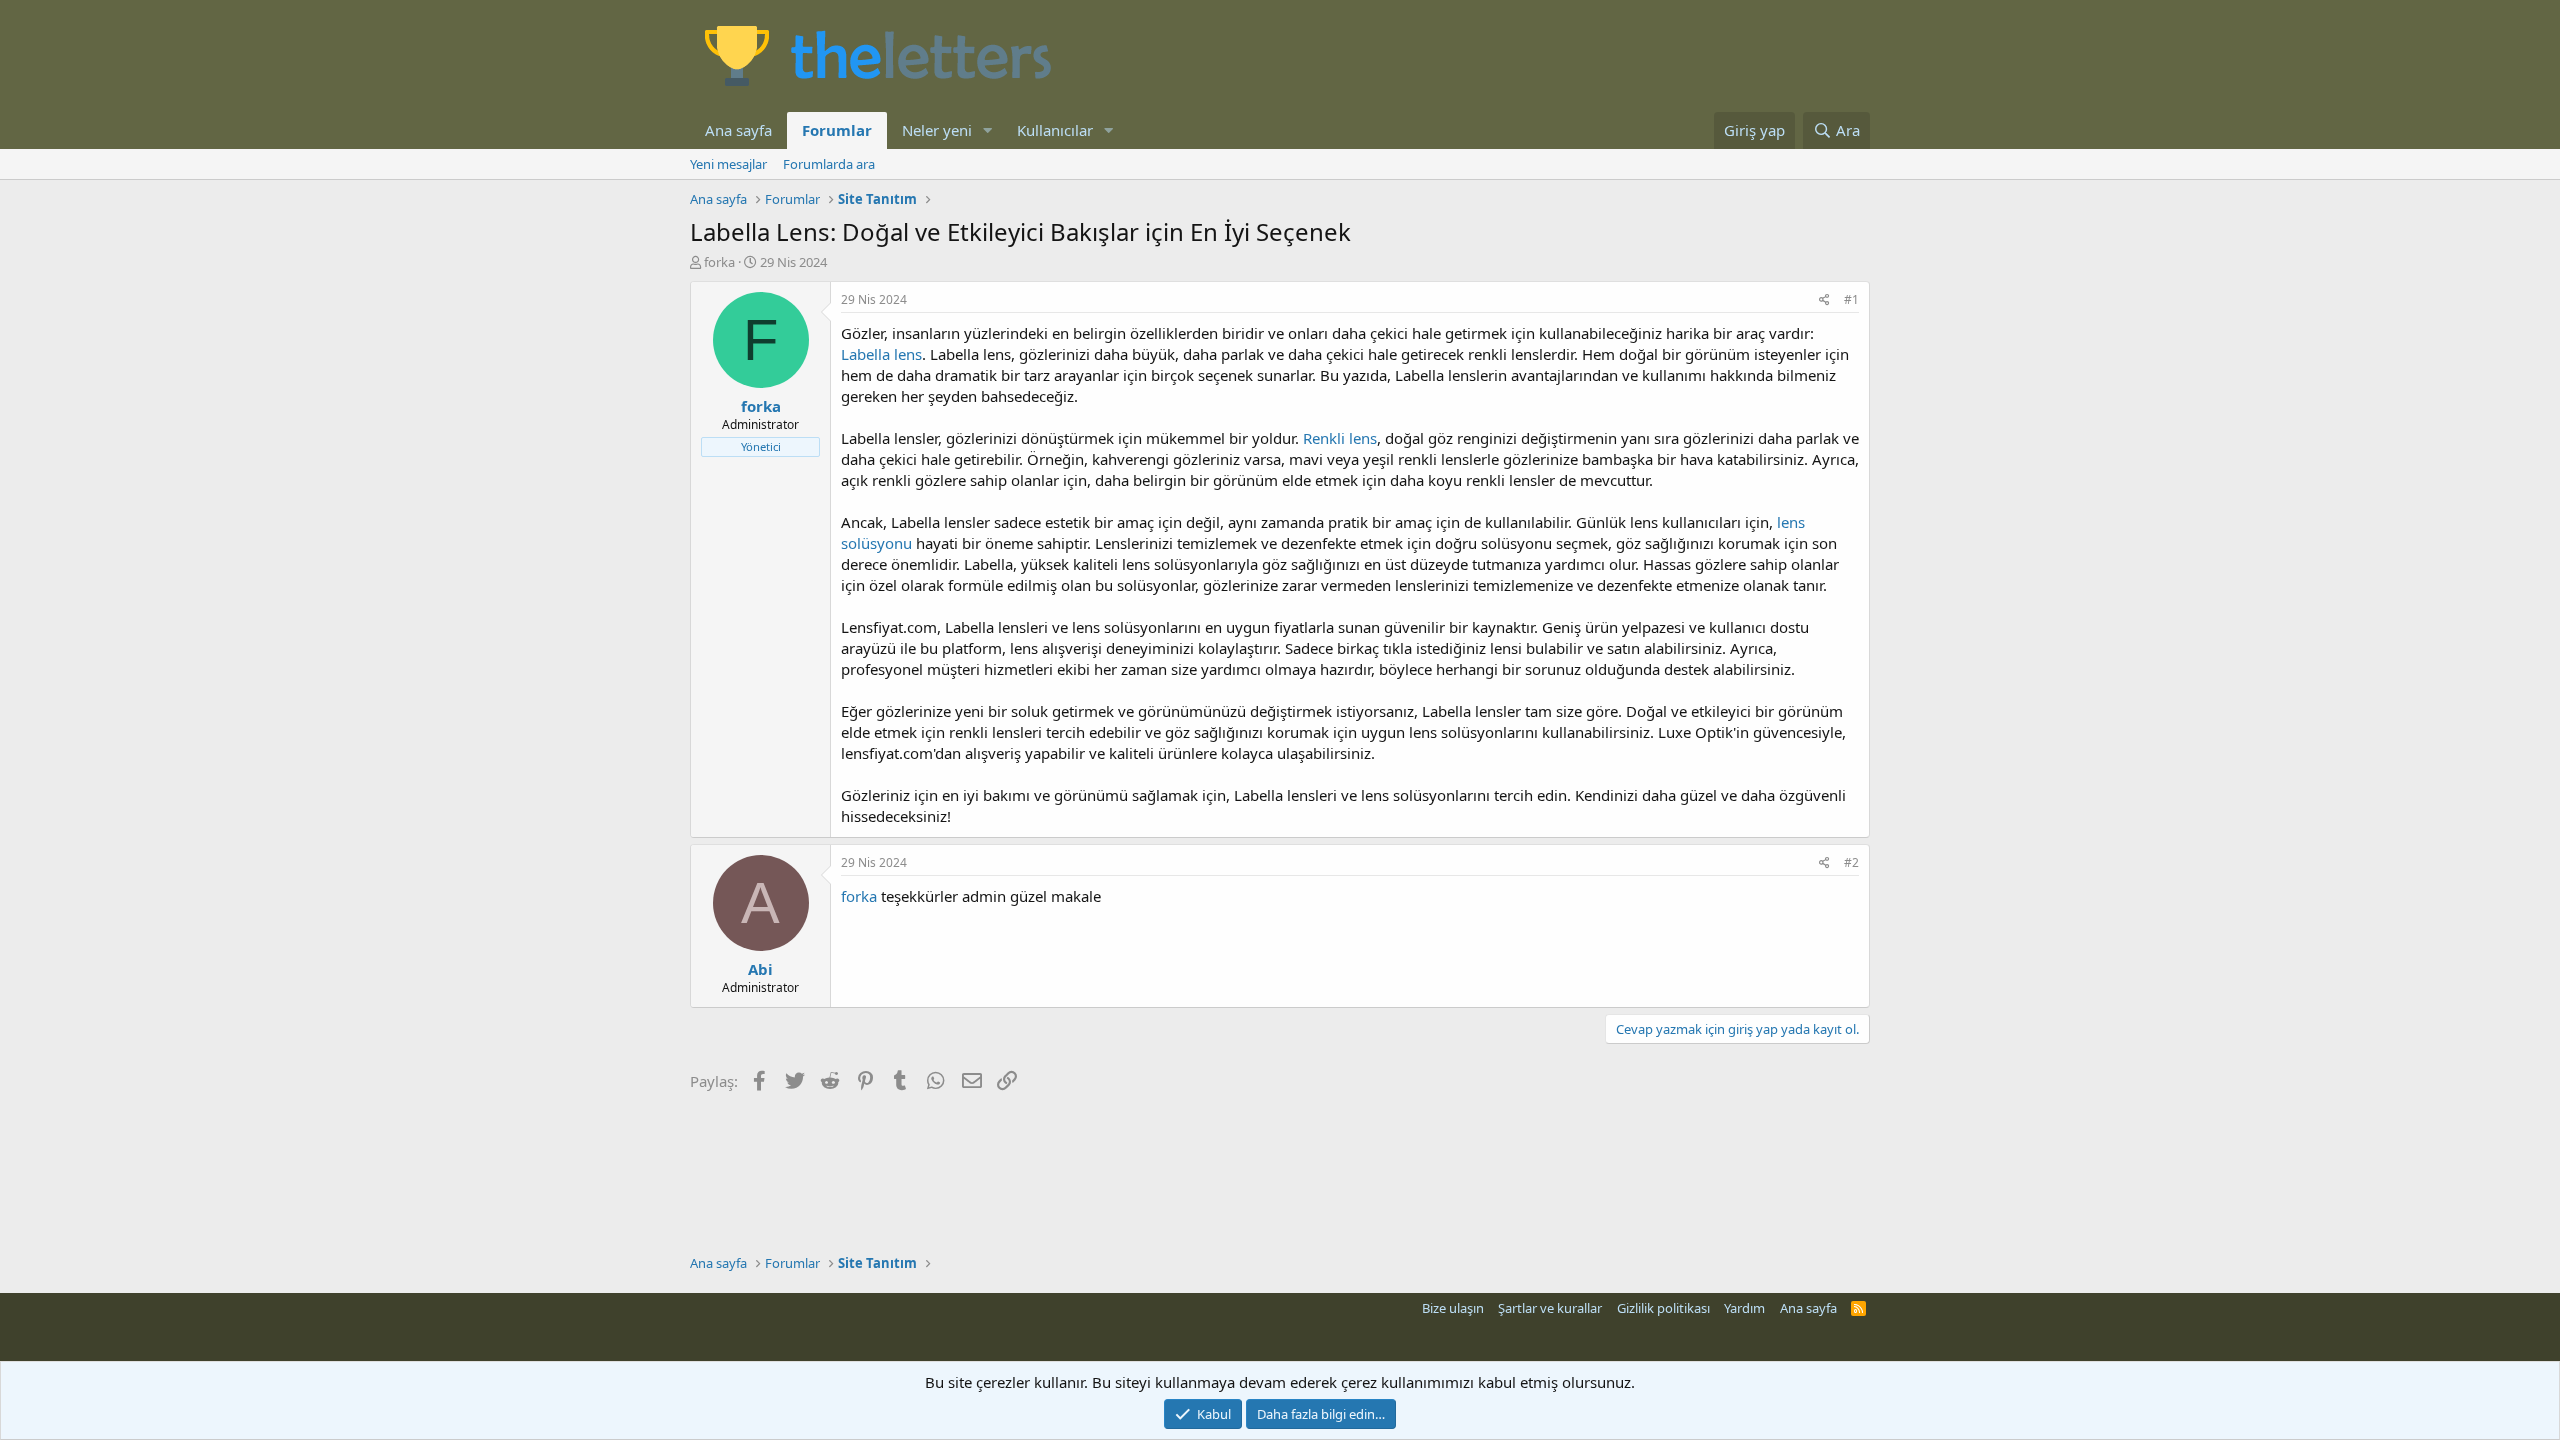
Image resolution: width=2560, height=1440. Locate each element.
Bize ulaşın (1453, 1308)
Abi (760, 969)
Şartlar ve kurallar (1550, 1308)
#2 (1851, 862)
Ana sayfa (738, 130)
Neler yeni (937, 130)
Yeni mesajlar (728, 164)
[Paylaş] (1824, 300)
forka (859, 896)
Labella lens (881, 354)
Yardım (1744, 1308)
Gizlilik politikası (1663, 1308)
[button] (988, 130)
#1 (1851, 299)
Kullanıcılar (1055, 130)
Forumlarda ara (829, 164)
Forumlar (837, 130)
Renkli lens (1340, 438)
